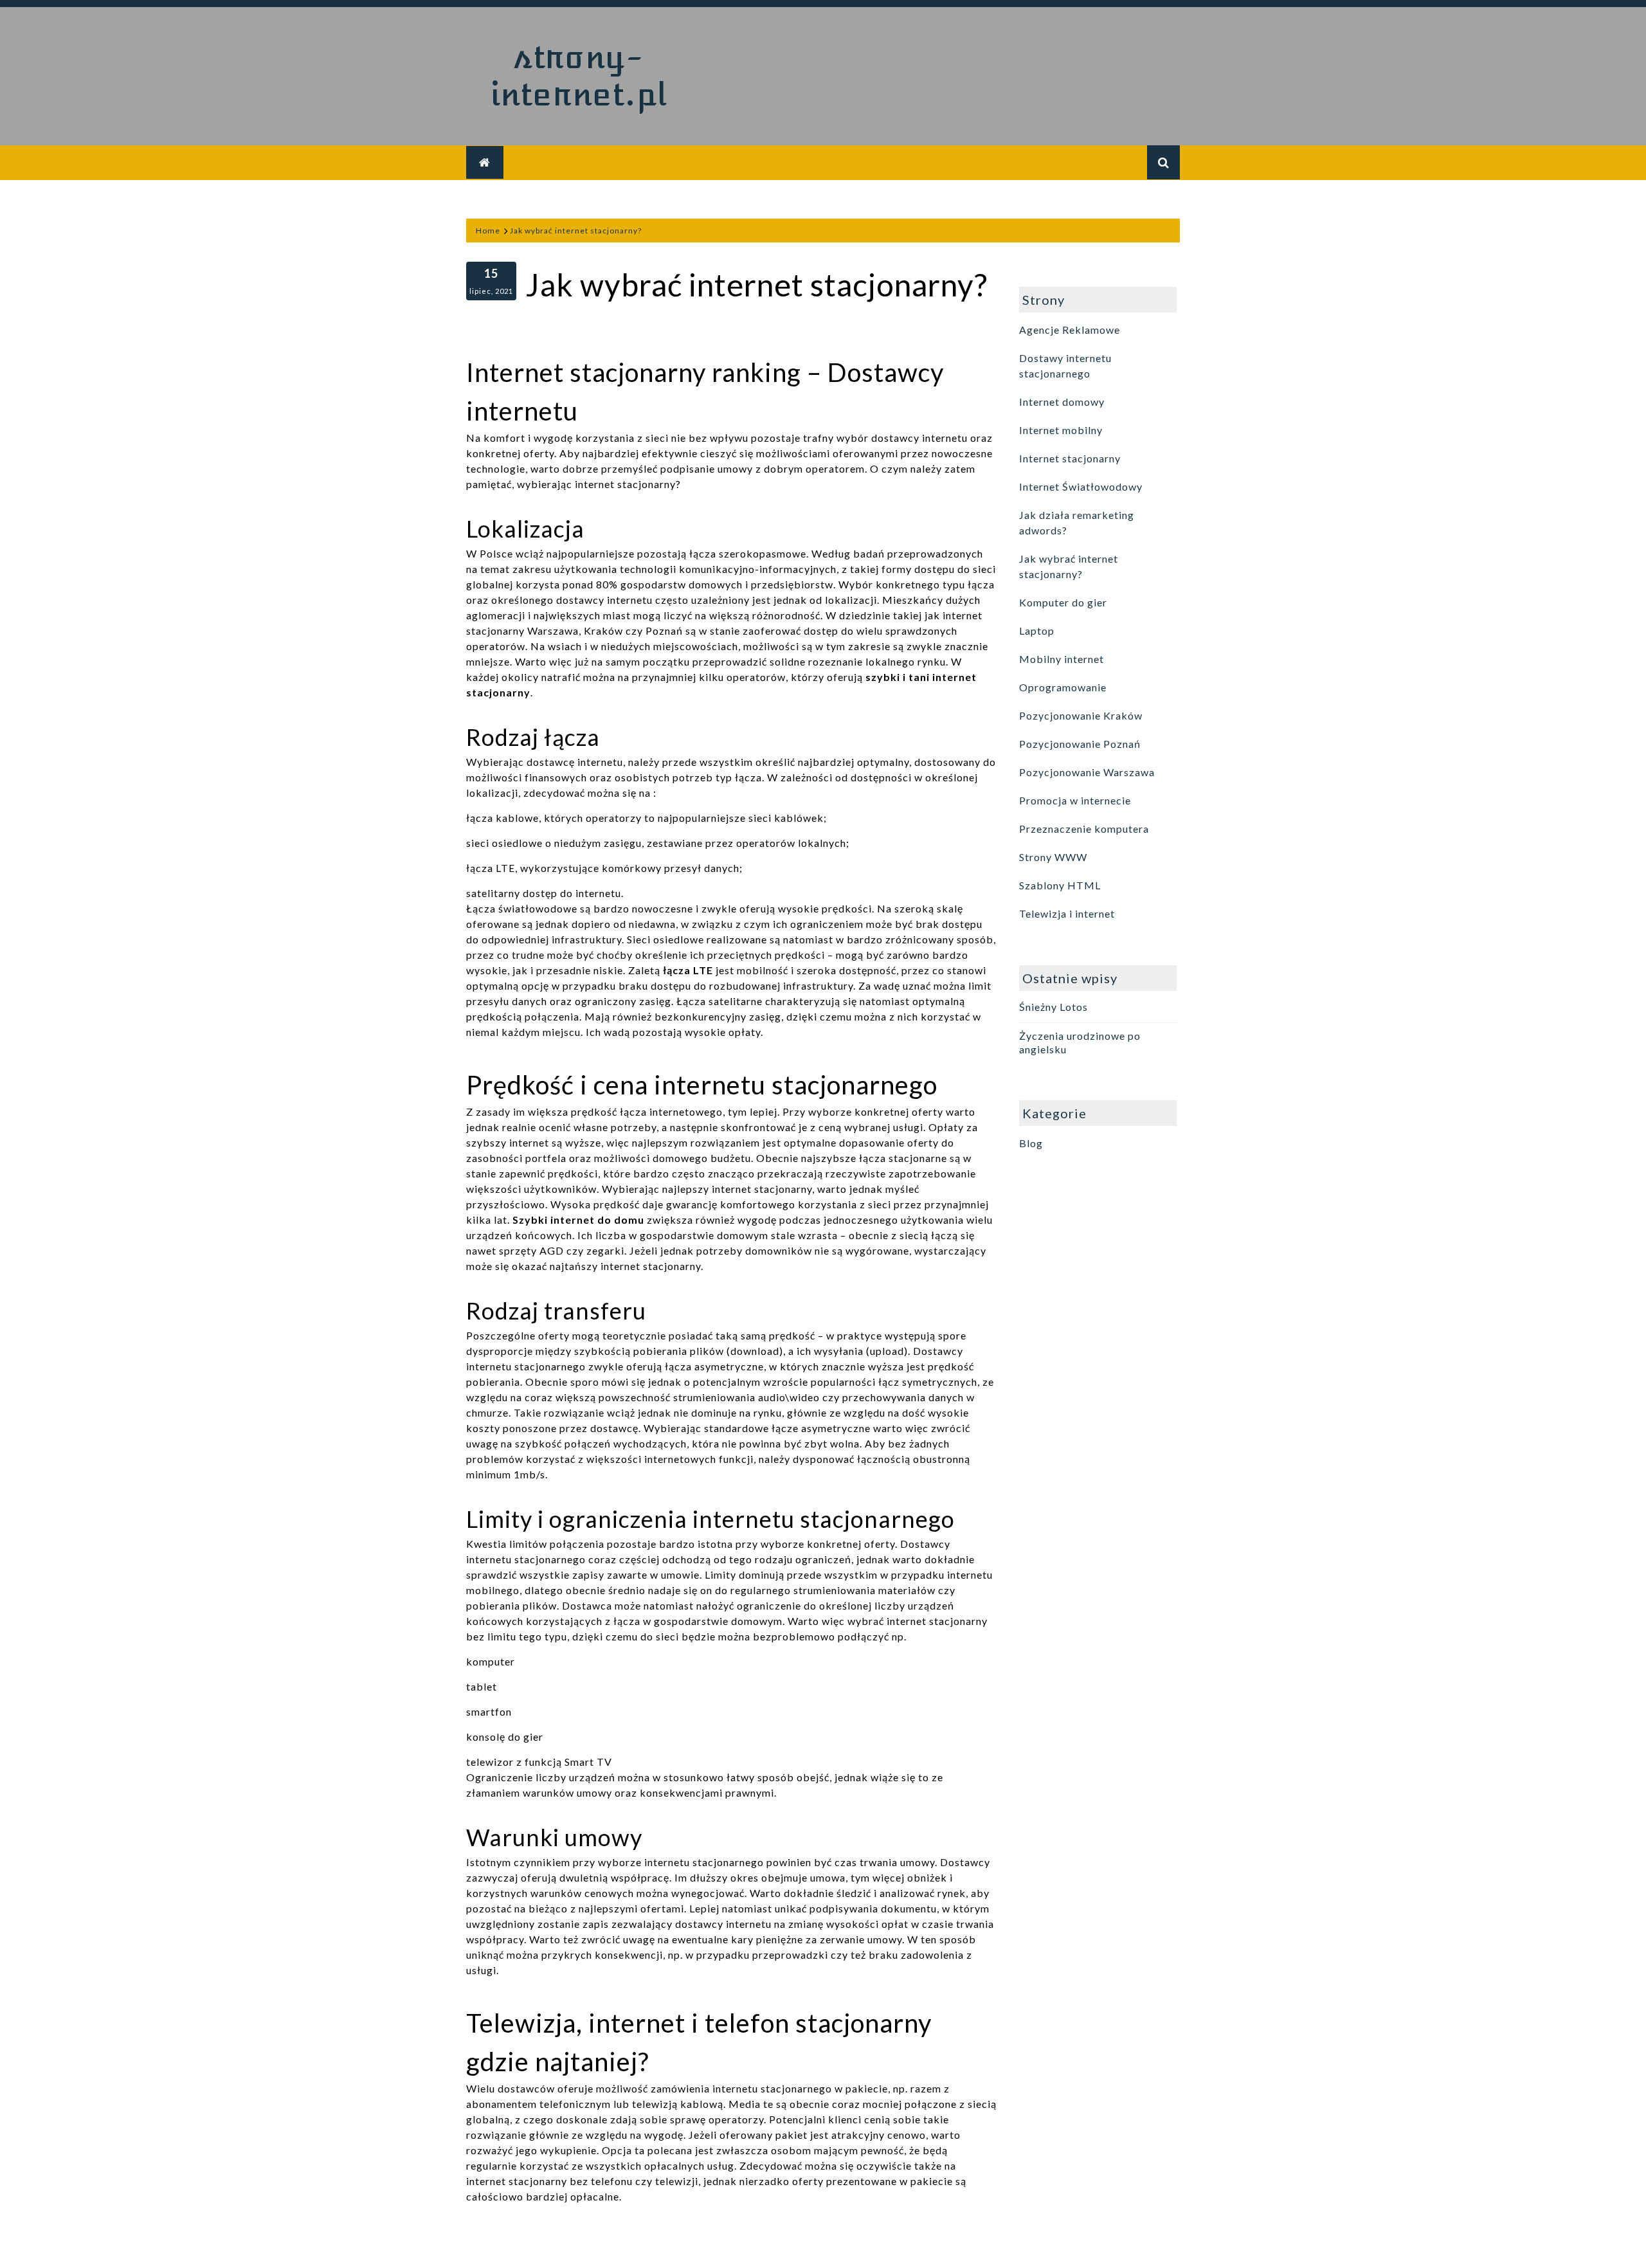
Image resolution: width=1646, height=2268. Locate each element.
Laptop (1037, 631)
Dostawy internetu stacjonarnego (1065, 366)
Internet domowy (1062, 402)
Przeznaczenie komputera (1084, 829)
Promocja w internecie (1075, 800)
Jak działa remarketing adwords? (1077, 522)
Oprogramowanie (1063, 687)
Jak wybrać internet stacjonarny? (1069, 566)
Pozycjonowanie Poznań (1080, 744)
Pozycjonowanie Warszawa (1087, 772)
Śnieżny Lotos (1054, 1007)
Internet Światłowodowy (1081, 486)
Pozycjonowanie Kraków (1081, 715)
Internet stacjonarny (1070, 458)
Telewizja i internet (1067, 913)
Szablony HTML (1060, 885)
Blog (1031, 1143)
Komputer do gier (1063, 602)
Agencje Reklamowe (1070, 330)
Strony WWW (1053, 857)
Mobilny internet (1062, 659)
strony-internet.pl (579, 76)
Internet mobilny (1061, 430)
